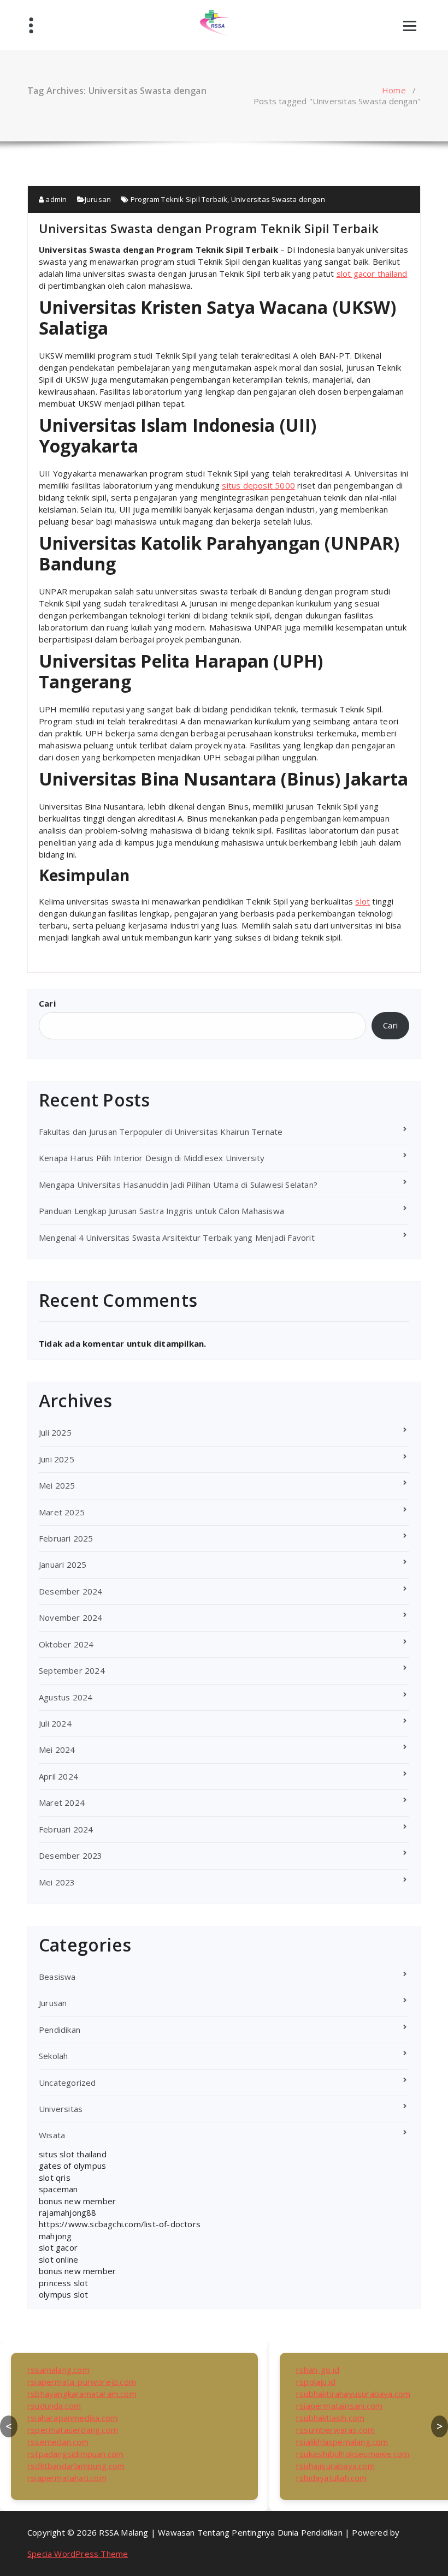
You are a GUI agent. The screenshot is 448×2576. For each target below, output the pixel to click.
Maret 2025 (62, 1512)
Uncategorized (67, 2083)
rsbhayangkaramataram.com (82, 2394)
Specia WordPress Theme (78, 2554)
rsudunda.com (54, 2406)
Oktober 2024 (66, 1644)
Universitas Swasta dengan (278, 199)
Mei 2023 (57, 1882)
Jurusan (98, 199)
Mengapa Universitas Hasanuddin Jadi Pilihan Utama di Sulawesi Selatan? (178, 1185)
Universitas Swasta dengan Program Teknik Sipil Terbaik (209, 228)
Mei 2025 (57, 1485)
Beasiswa (57, 1977)
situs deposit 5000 (258, 485)
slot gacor (58, 2247)
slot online (58, 2259)
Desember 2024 (71, 1591)
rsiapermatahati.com (67, 2478)
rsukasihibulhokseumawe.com (353, 2454)
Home (394, 90)
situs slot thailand (73, 2154)
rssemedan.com (58, 2442)
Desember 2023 (71, 1855)
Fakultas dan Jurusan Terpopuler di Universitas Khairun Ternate (161, 1132)
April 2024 (58, 1776)
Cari (47, 1003)
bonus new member (77, 2201)
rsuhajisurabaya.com (335, 2466)
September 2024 (72, 1670)
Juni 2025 (57, 1459)
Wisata (52, 2135)
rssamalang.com (58, 2370)
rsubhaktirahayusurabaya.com (353, 2394)
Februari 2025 (66, 1538)
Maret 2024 (62, 1802)
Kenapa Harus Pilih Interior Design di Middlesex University (152, 1158)
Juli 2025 (55, 1432)
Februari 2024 (66, 1829)
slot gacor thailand (372, 273)
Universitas (61, 2109)
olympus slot (63, 2294)
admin (55, 199)
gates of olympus (72, 2165)
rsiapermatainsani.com (339, 2406)
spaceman (58, 2189)
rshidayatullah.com (332, 2478)
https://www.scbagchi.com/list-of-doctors (120, 2224)
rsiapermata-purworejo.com (82, 2382)
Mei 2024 (57, 1750)
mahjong (55, 2236)
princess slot (64, 2283)
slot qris (55, 2178)
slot (362, 901)
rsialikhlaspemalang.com (342, 2442)
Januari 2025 (63, 1564)
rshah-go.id (318, 2370)
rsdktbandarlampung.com (76, 2466)
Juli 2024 (55, 1723)
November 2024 (71, 1617)
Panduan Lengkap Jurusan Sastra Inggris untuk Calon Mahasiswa (161, 1211)
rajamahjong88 (68, 2212)
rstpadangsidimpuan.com (75, 2454)
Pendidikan (60, 2030)
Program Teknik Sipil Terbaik (179, 199)
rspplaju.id (316, 2382)
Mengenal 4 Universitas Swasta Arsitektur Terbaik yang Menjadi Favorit (177, 1238)
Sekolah (53, 2056)
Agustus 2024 (66, 1697)
